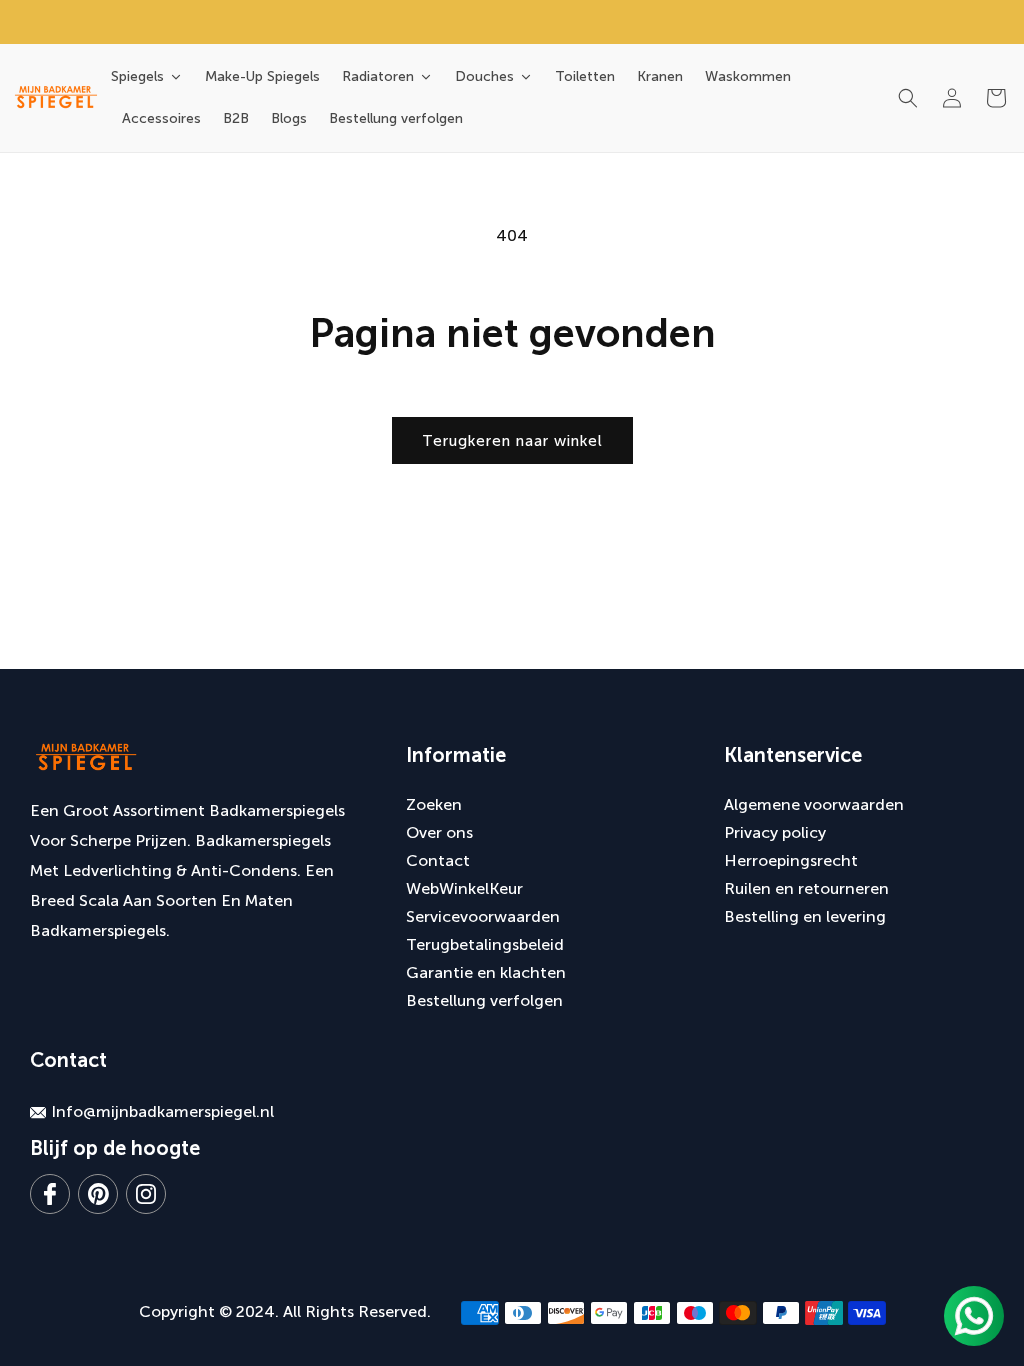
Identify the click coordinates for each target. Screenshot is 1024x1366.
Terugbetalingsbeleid (485, 944)
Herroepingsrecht (791, 860)
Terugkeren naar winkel (512, 441)
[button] (908, 98)
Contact (438, 860)
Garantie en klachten (486, 972)
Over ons (439, 832)
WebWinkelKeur (464, 888)
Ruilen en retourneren (806, 888)
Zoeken (434, 804)
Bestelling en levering (805, 916)
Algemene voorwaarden (814, 804)
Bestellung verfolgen (484, 1000)
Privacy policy (775, 832)
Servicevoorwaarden (483, 916)
